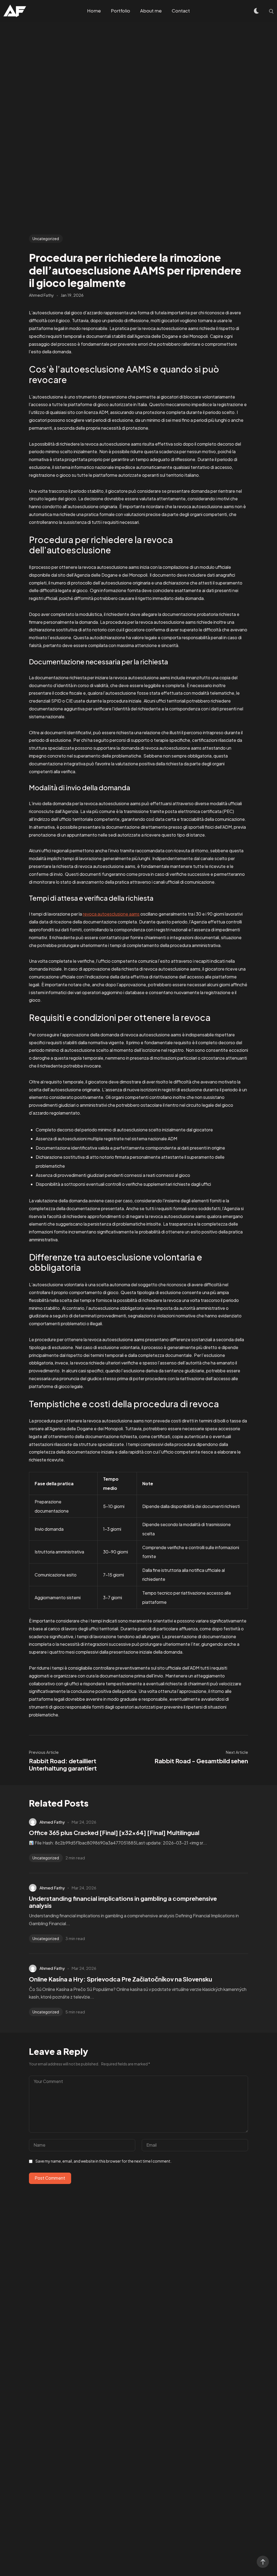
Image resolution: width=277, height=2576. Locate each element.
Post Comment (50, 2178)
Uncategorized (46, 239)
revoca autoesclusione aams (111, 914)
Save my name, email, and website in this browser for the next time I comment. (103, 2161)
